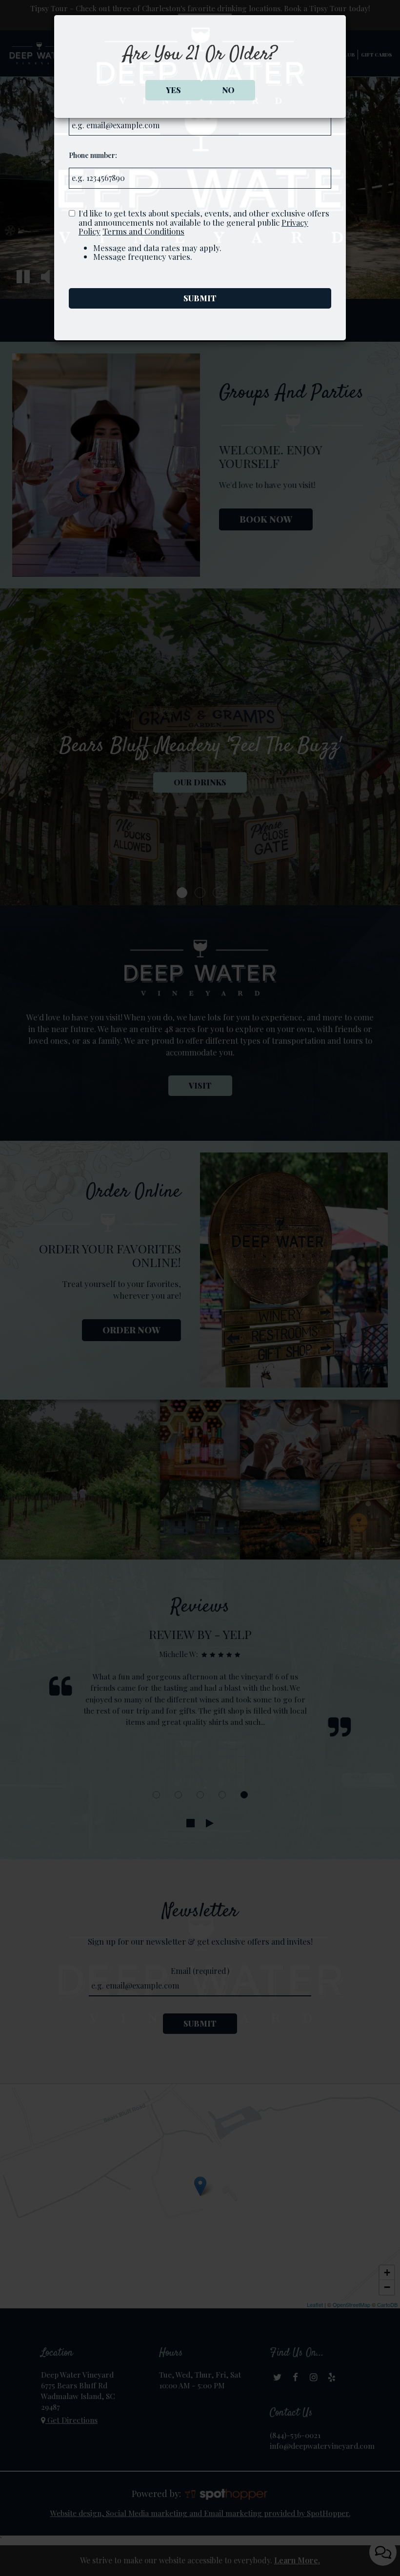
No (228, 90)
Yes (173, 90)
